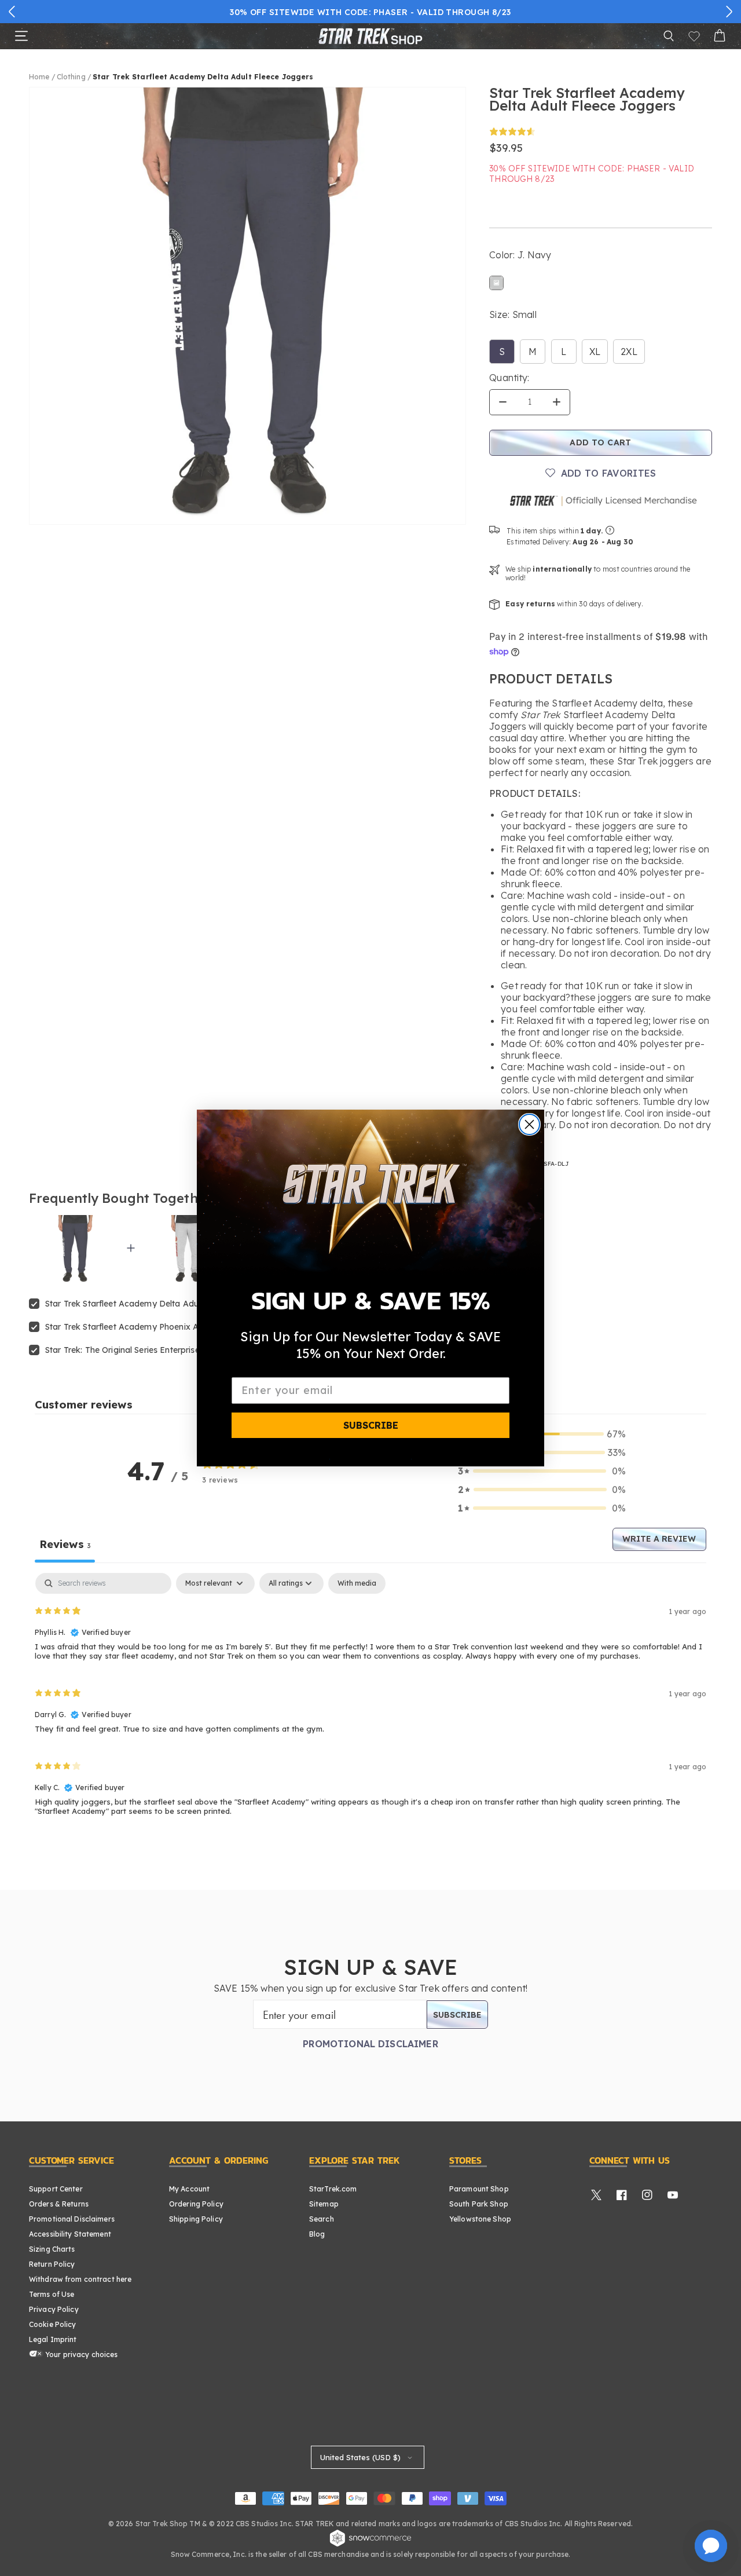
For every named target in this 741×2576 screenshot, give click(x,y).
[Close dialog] (529, 1124)
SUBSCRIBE (371, 1425)
